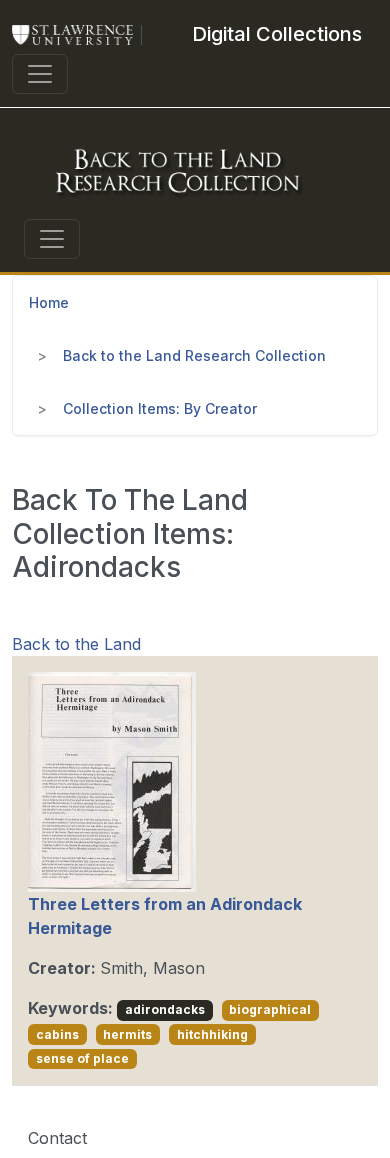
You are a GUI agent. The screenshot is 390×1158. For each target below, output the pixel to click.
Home (49, 302)
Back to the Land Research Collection (194, 355)
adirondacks (165, 1009)
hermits (127, 1034)
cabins (57, 1034)
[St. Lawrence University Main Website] (81, 34)
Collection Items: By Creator (160, 408)
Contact (57, 1138)
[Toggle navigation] (40, 74)
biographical (270, 1009)
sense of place (82, 1058)
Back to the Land (76, 644)
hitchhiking (212, 1034)
